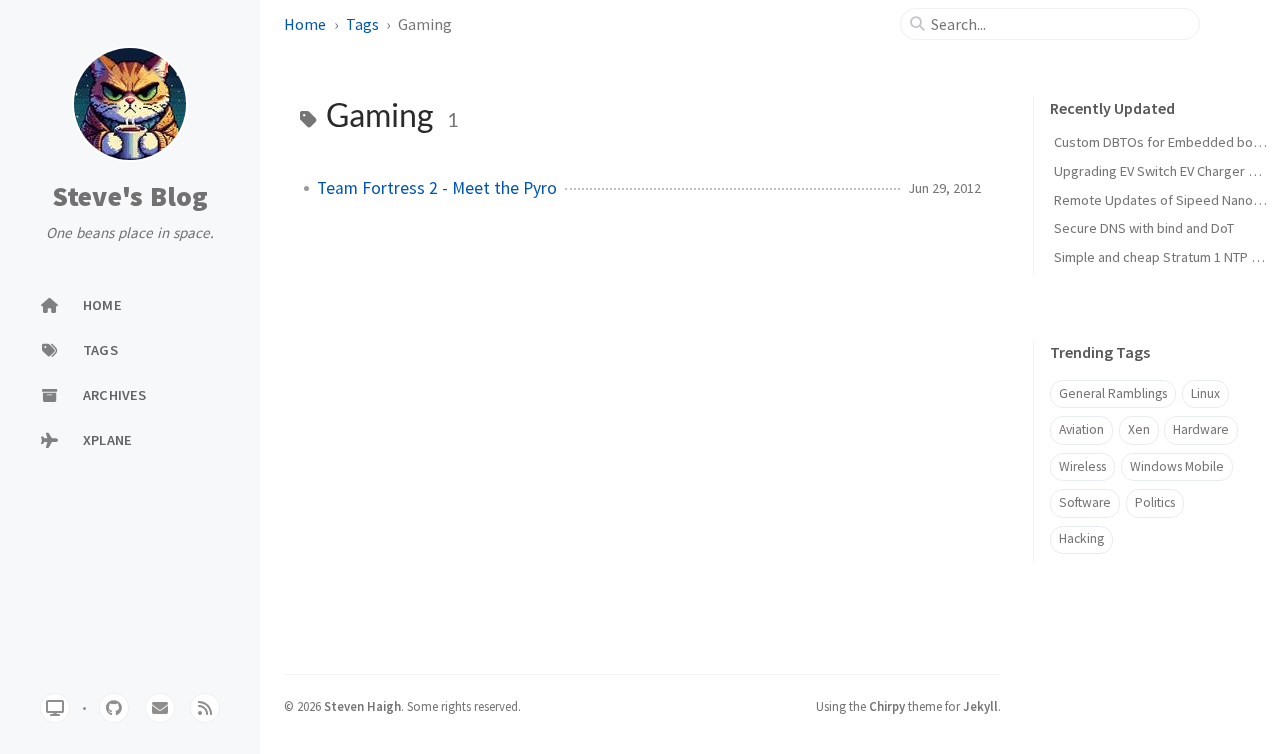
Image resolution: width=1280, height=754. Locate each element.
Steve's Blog (130, 197)
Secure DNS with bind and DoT (1144, 228)
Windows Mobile (1177, 466)
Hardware (1201, 429)
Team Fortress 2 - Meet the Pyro (437, 188)
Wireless (1082, 466)
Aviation (1081, 429)
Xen (1139, 429)
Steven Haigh (362, 706)
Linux (1205, 393)
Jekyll (980, 706)
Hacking (1081, 538)
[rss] (205, 708)
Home (305, 24)
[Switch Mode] (55, 708)
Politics (1155, 502)
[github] (114, 708)
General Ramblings (1113, 393)
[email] (160, 708)
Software (1085, 502)
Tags (362, 24)
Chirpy (887, 706)
